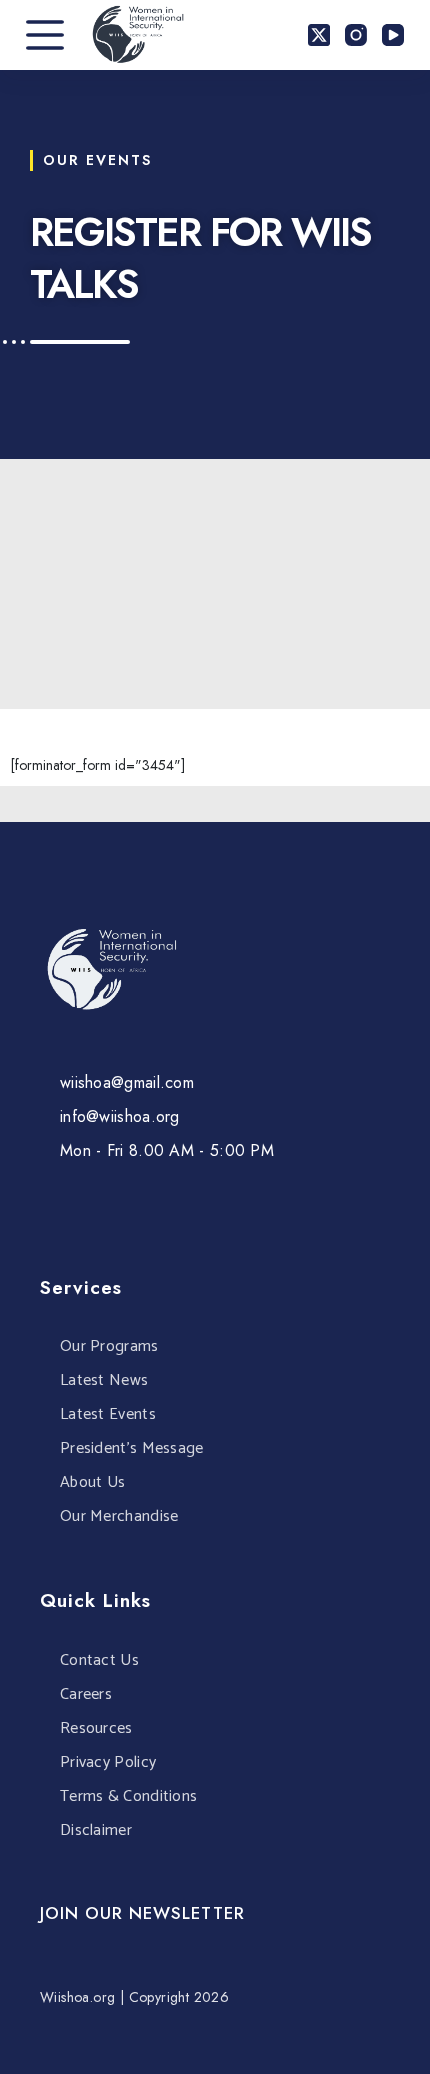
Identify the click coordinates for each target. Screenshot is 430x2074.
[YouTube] (393, 35)
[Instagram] (356, 35)
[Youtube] (87, 1207)
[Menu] (45, 35)
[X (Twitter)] (319, 35)
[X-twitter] (125, 1207)
